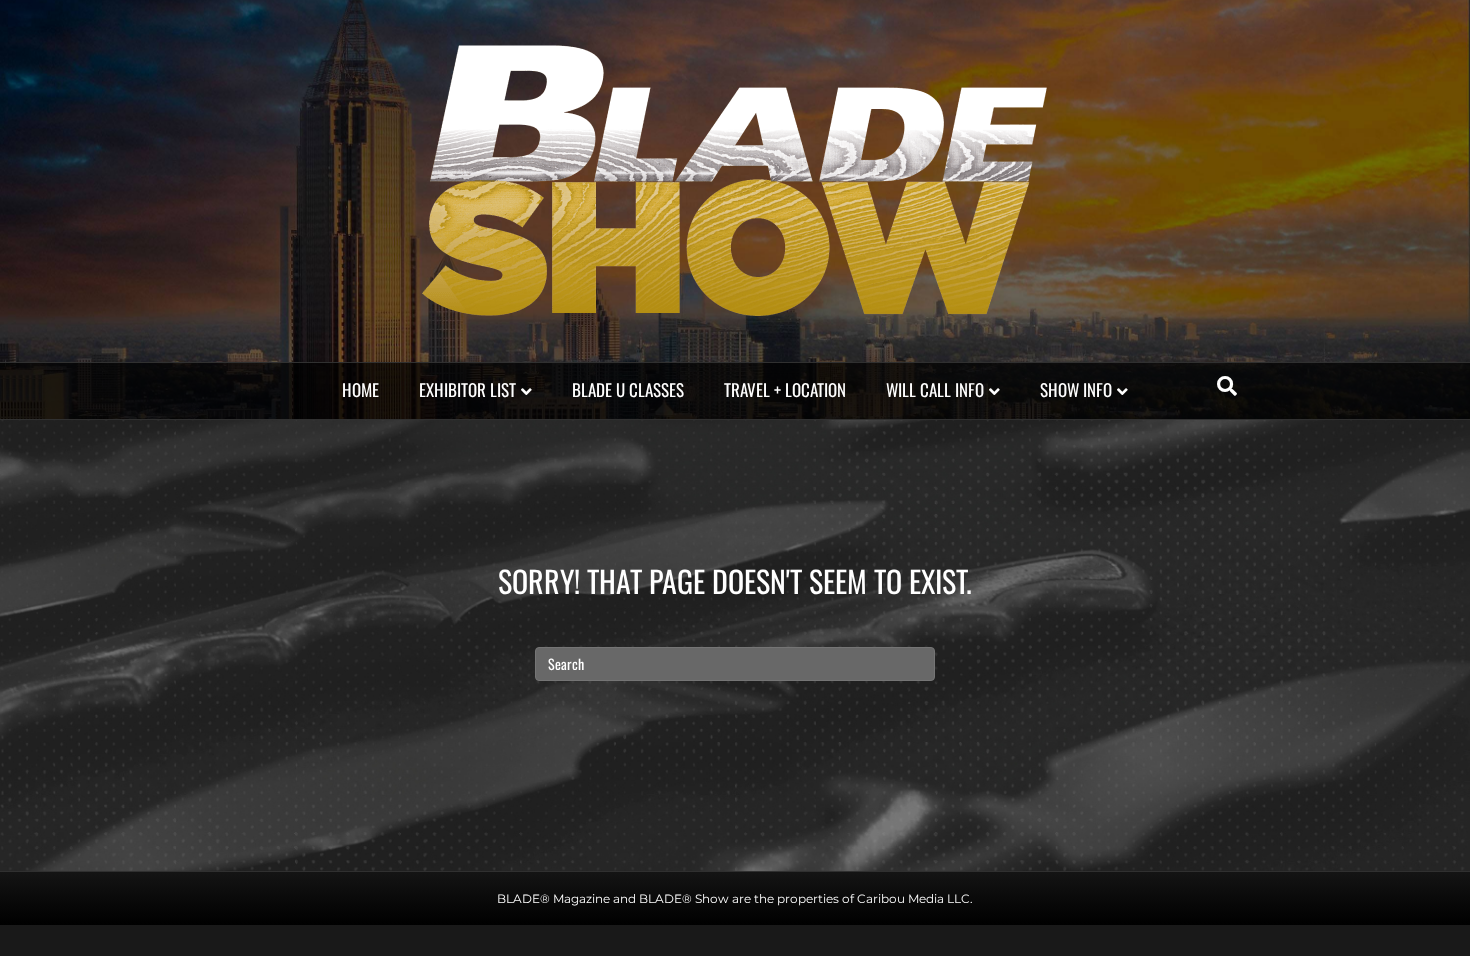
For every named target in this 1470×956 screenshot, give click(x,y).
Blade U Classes (628, 389)
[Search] (1227, 386)
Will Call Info (935, 389)
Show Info (1076, 389)
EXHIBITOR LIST (467, 389)
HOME (360, 389)
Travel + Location (785, 389)
